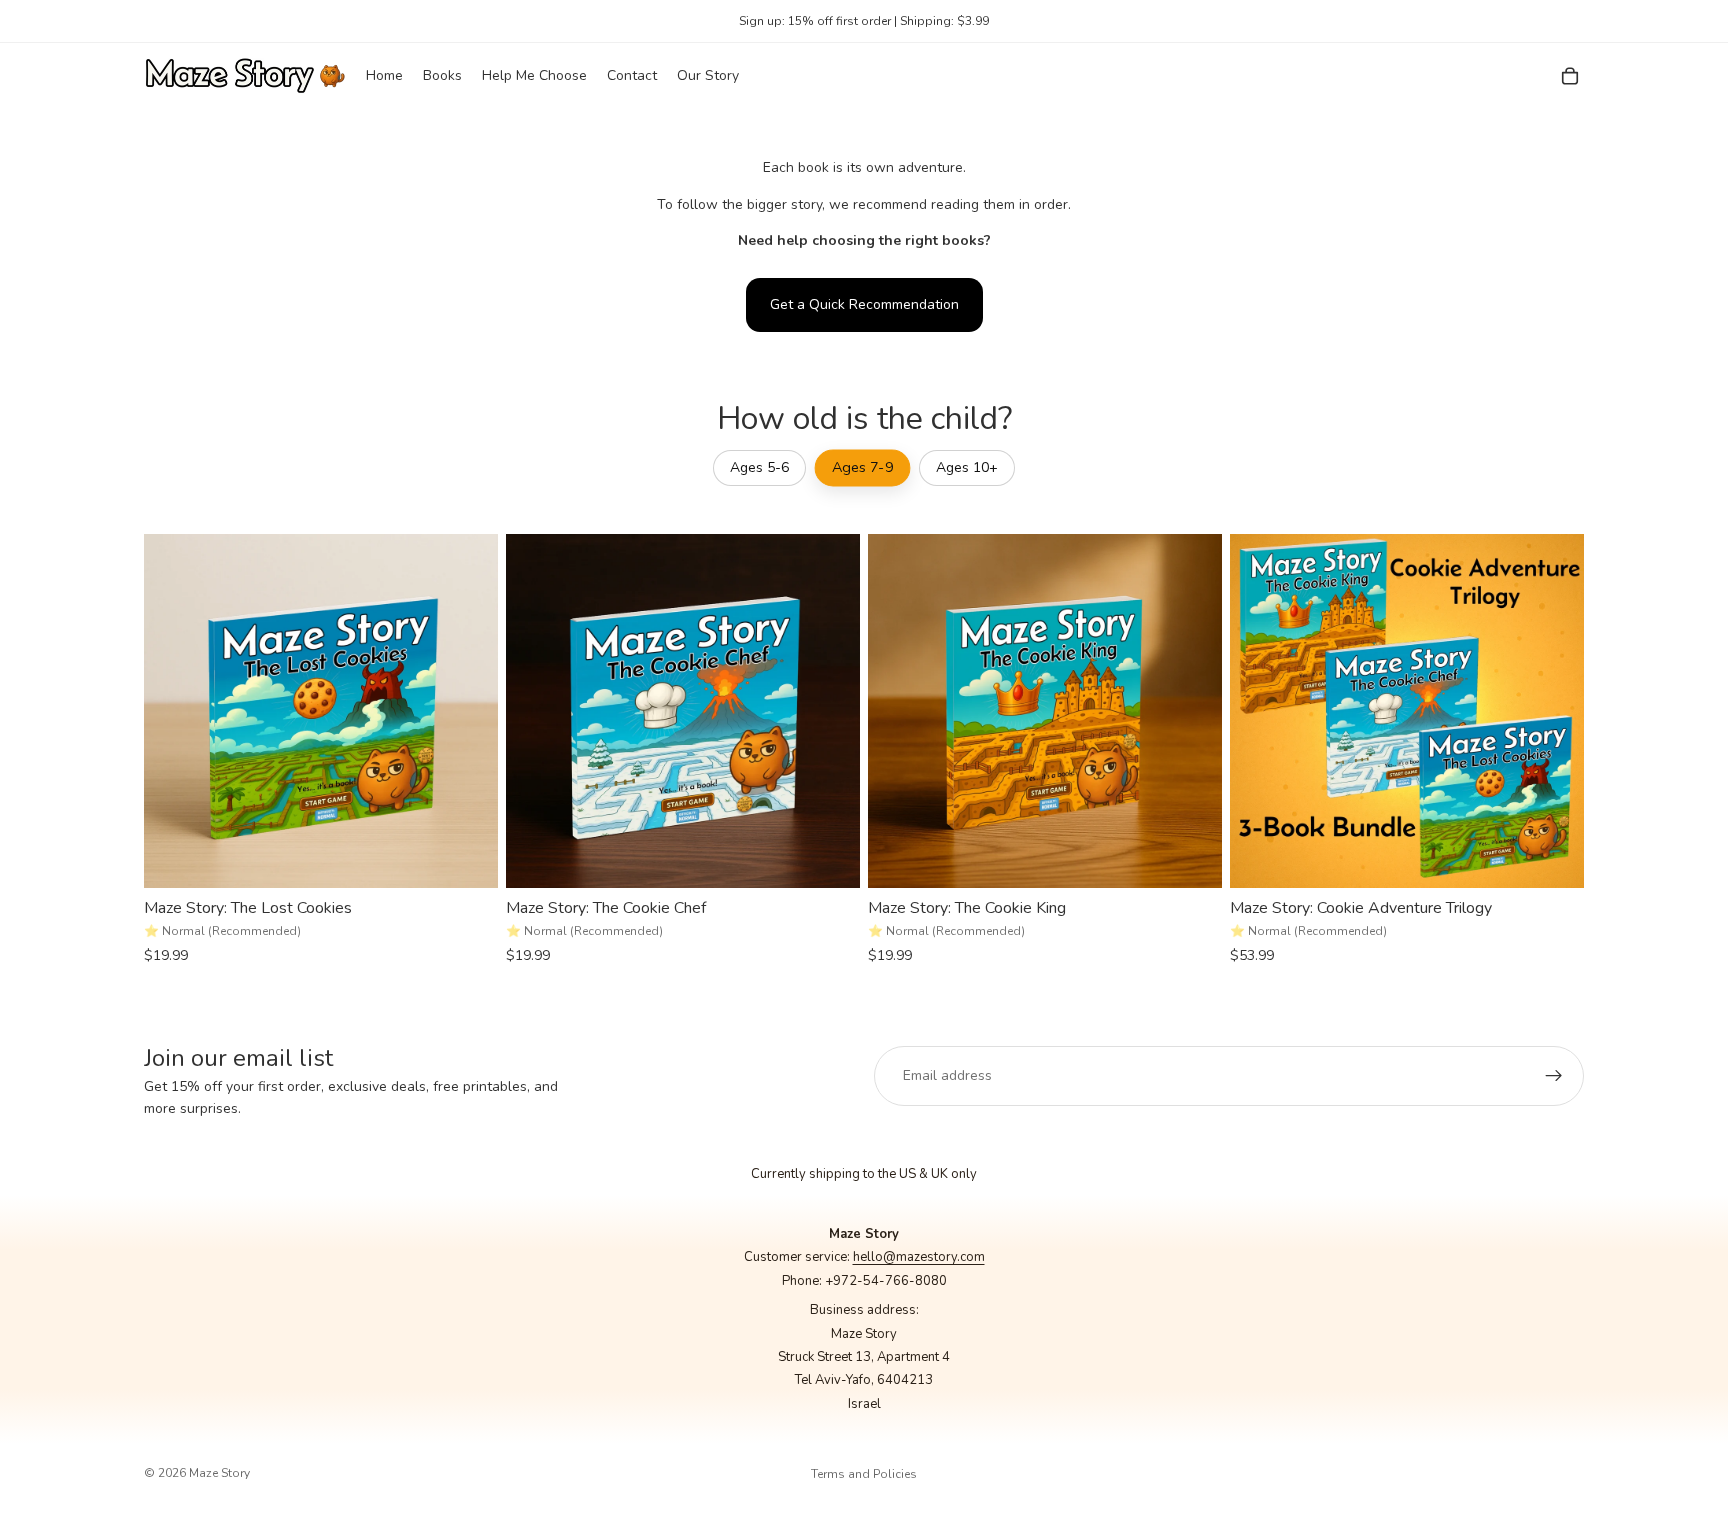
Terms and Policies (864, 1474)
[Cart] (1570, 76)
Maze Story (219, 1473)
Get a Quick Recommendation (864, 304)
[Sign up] (1554, 1076)
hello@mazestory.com (919, 1257)
